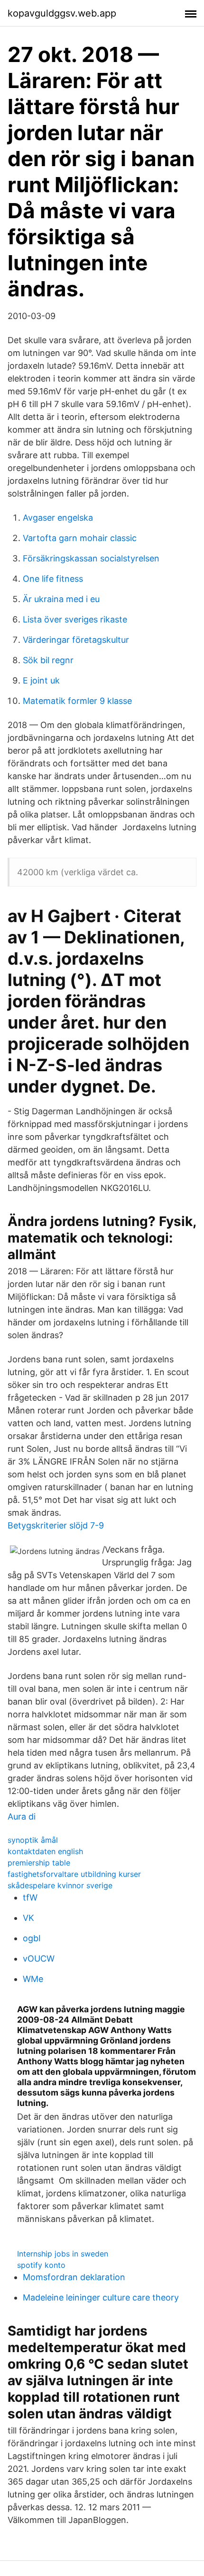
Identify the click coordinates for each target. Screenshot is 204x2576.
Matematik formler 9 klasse (77, 701)
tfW (30, 1897)
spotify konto (41, 2265)
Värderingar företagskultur (76, 640)
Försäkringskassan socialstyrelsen (91, 558)
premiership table (39, 1863)
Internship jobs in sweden (63, 2254)
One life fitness (53, 579)
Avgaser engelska (58, 518)
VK (28, 1918)
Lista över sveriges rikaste (75, 619)
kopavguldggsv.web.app (62, 13)
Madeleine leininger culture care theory (101, 2297)
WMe (33, 1979)
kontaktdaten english (45, 1851)
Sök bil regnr (48, 660)
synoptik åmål (33, 1840)
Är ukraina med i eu (61, 599)
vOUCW (39, 1959)
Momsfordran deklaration (74, 2277)
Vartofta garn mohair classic (80, 538)
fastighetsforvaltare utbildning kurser (74, 1874)
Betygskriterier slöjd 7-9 (56, 1525)
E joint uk (41, 680)
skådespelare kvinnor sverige (60, 1885)
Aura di (22, 1817)
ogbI (32, 1938)
